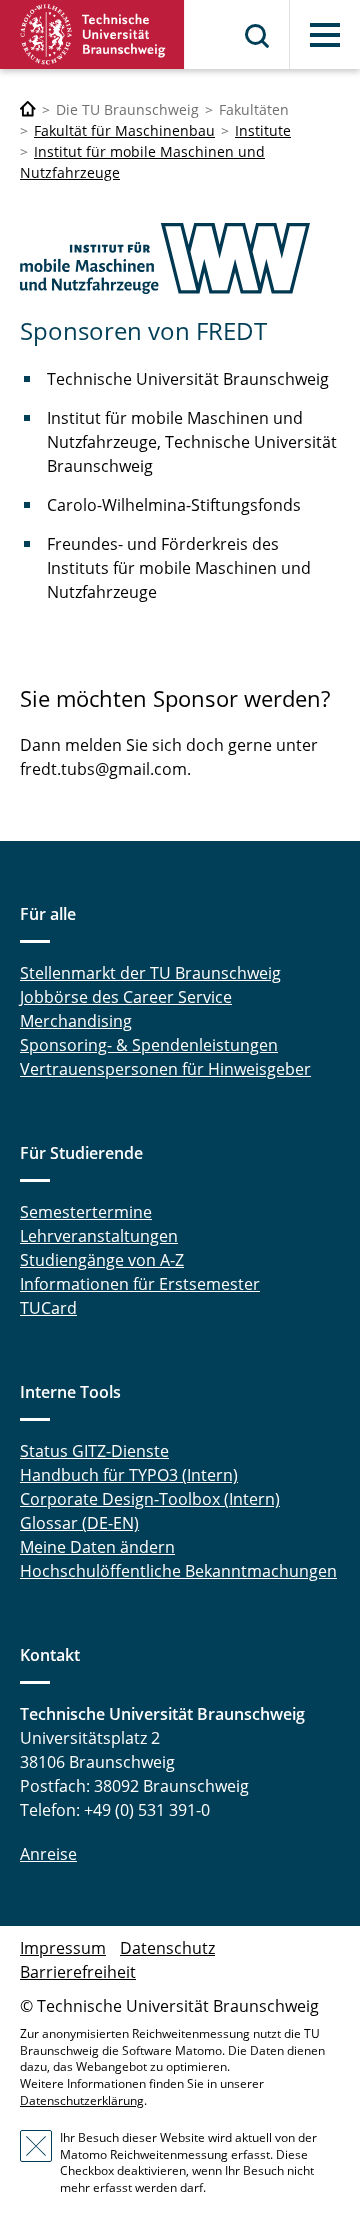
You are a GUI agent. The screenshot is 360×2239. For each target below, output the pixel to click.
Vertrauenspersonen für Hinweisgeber (165, 1069)
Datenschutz (167, 1948)
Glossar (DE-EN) (79, 1523)
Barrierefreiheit (78, 1972)
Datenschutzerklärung (82, 2100)
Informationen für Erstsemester (140, 1284)
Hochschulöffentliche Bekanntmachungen (178, 1571)
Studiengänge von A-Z (102, 1260)
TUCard (48, 1308)
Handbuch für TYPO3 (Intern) (129, 1475)
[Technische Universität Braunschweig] (92, 34)
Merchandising (76, 1021)
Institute (263, 130)
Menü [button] (325, 35)
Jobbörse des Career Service (126, 997)
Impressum (63, 1948)
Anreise (48, 1854)
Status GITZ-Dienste (94, 1451)
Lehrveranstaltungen (99, 1236)
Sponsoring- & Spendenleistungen (149, 1045)
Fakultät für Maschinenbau (124, 130)
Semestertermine (86, 1212)
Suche (258, 36)
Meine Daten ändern (97, 1547)
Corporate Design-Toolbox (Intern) (150, 1499)
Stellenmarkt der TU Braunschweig (150, 973)
